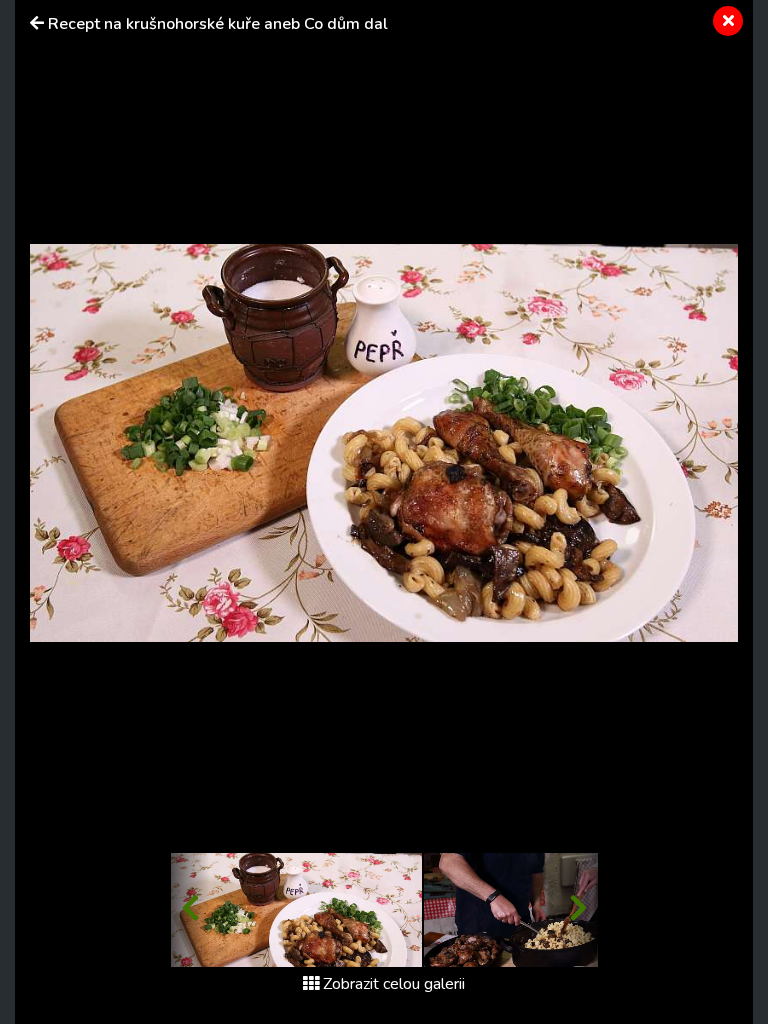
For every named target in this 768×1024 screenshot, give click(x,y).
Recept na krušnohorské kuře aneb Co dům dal (218, 24)
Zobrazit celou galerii (394, 984)
